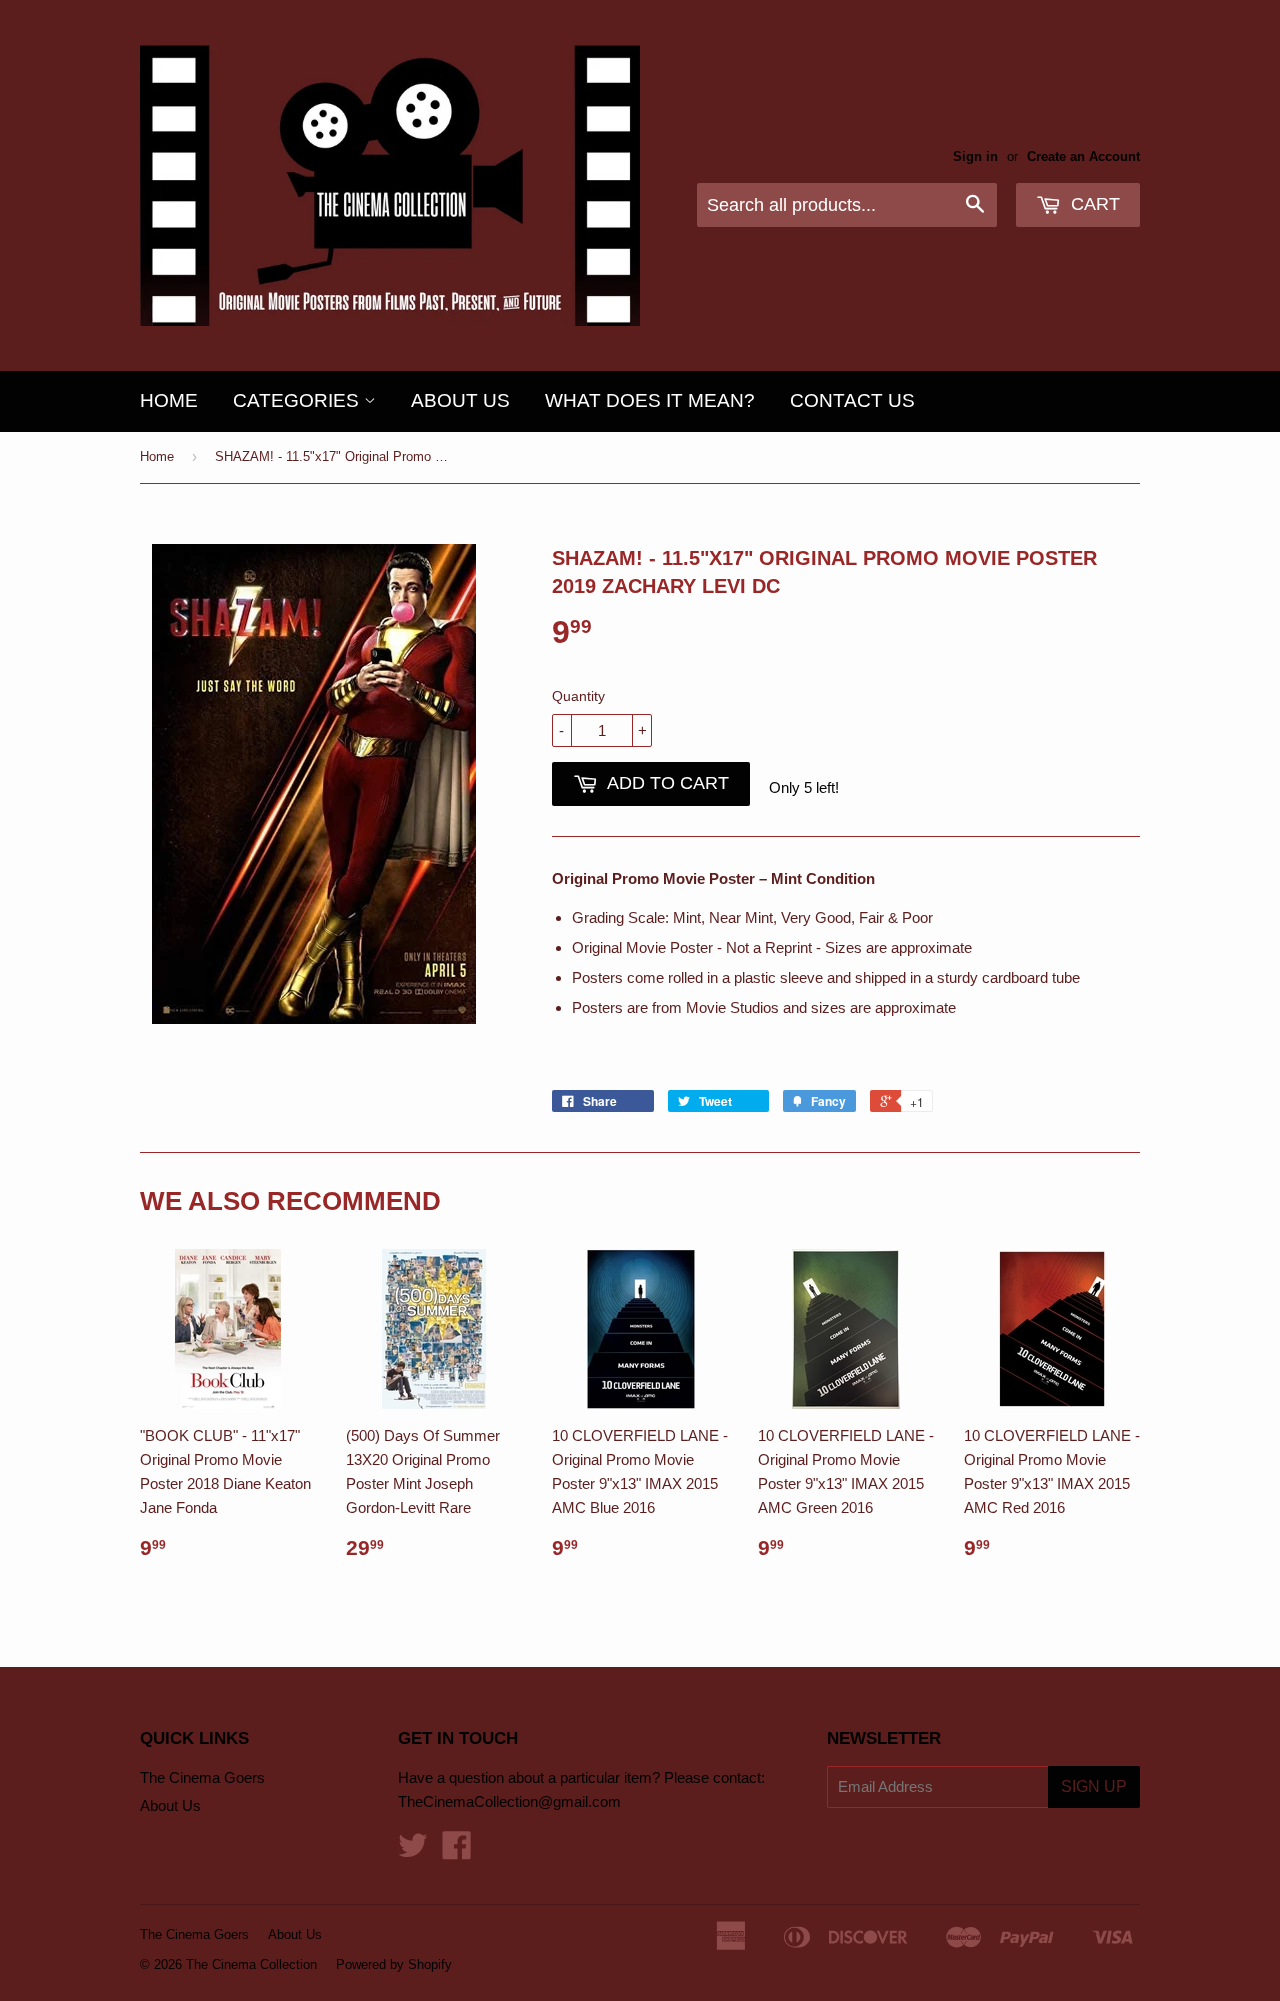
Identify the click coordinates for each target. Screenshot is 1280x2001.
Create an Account (1083, 156)
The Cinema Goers (202, 1777)
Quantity (578, 696)
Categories (298, 400)
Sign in (975, 156)
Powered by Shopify (394, 1964)
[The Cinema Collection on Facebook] (457, 1851)
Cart (1093, 204)
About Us (460, 400)
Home (169, 400)
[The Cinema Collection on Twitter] (413, 1851)
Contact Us (852, 400)
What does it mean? (650, 400)
